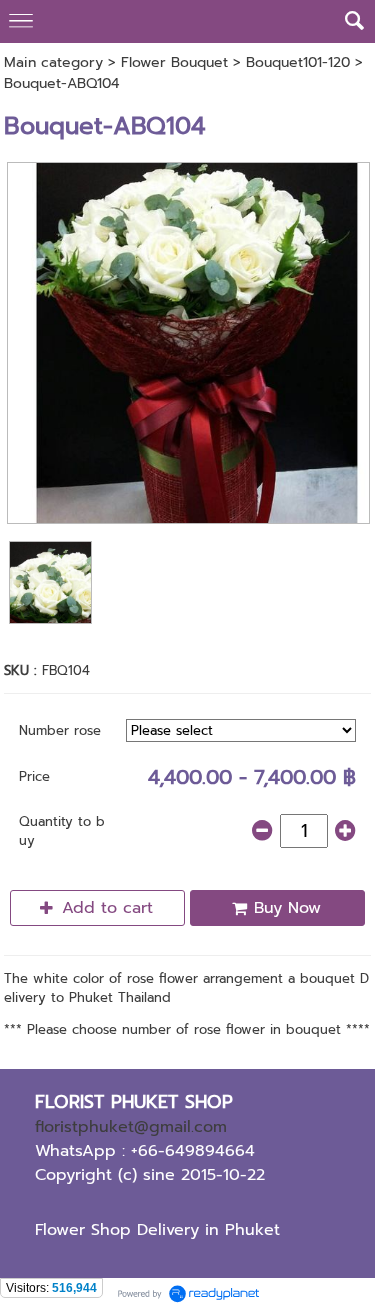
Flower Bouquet (174, 62)
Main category (53, 62)
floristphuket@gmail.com (131, 1127)
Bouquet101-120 (298, 62)
